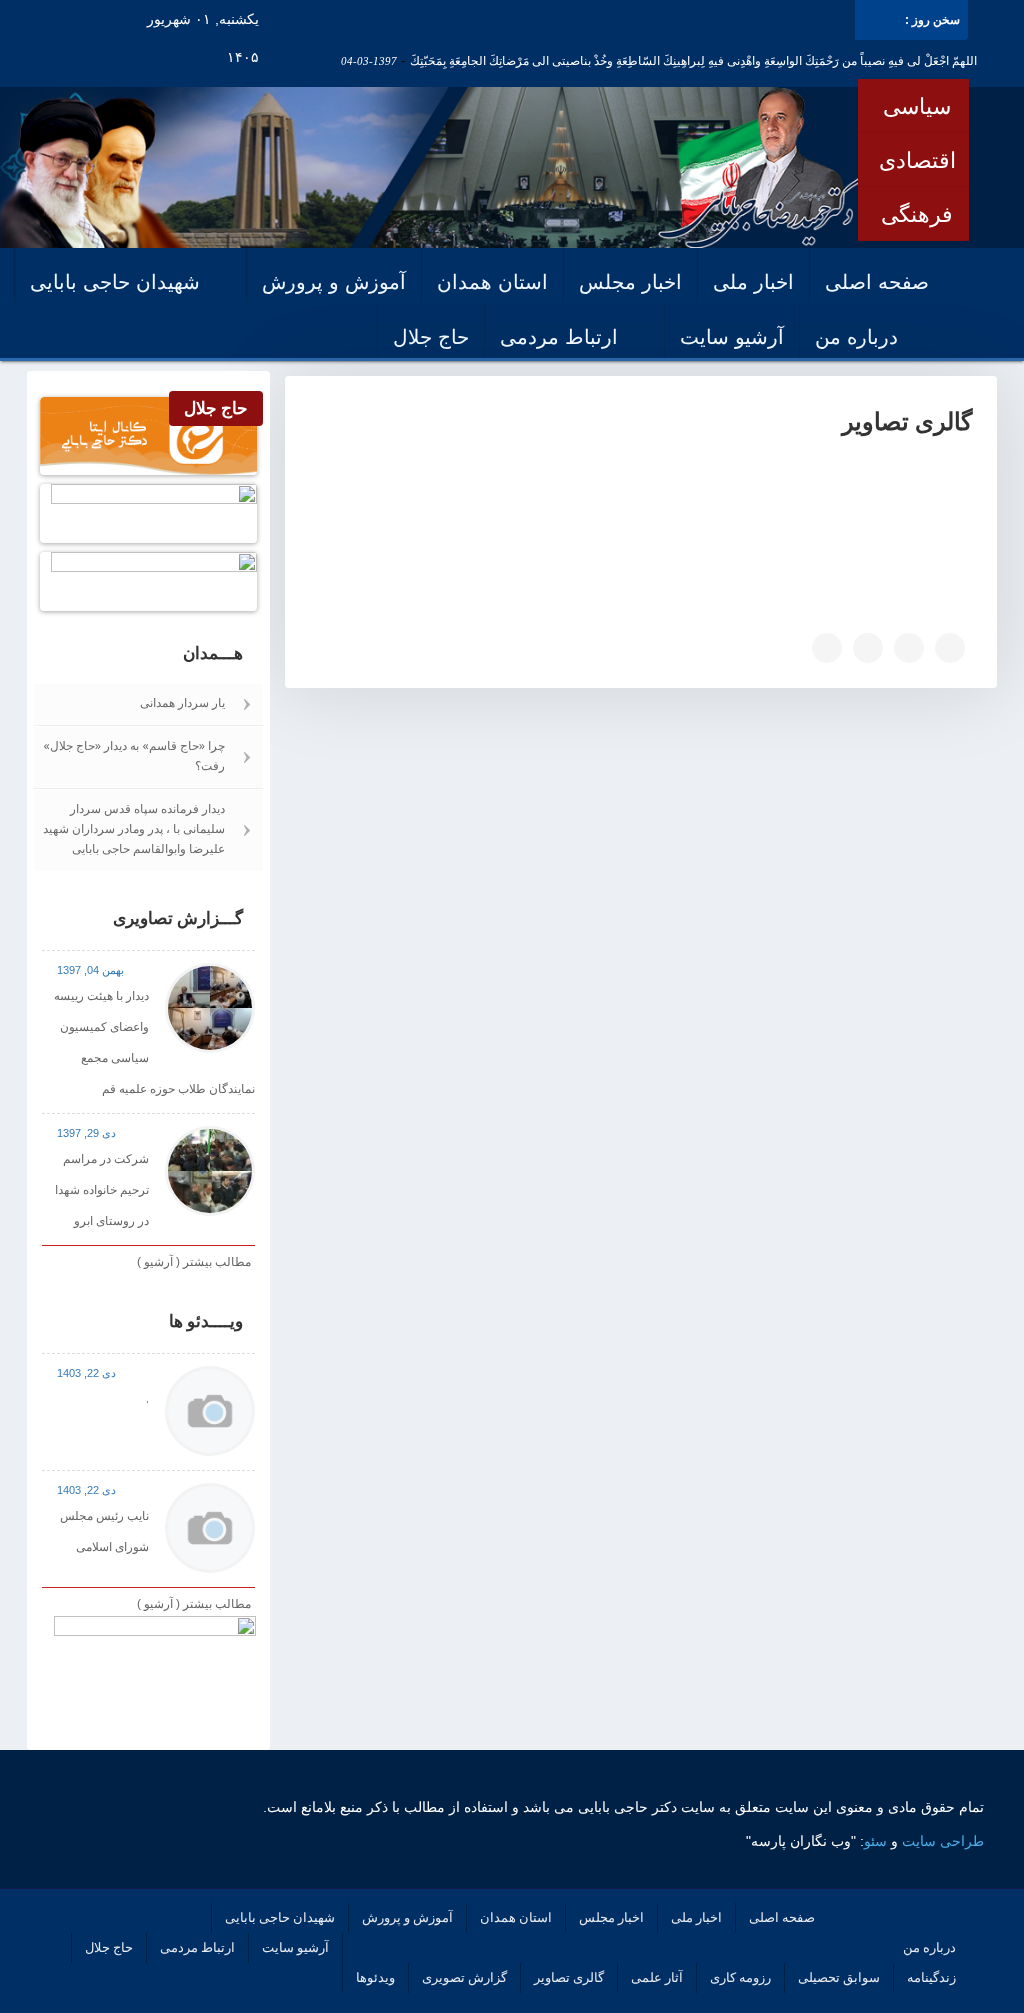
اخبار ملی (753, 282)
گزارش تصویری (464, 1977)
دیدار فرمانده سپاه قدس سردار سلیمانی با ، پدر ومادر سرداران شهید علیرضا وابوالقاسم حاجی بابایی (134, 828)
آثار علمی (657, 1977)
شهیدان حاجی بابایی (115, 282)
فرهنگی (917, 214)
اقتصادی (917, 160)
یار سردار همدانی (182, 702)
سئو (875, 1841)
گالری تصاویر (569, 1977)
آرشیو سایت (732, 337)
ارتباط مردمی (559, 337)
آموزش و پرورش (334, 282)
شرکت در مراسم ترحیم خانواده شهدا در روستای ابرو (102, 1189)
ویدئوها (375, 1977)
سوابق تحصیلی (839, 1977)
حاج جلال (431, 337)
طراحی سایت (943, 1841)
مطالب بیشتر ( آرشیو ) (194, 1262)
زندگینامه (931, 1977)
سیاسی (917, 106)
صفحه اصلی (877, 282)
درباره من (856, 337)
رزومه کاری (740, 1977)
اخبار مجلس (630, 282)
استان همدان (492, 282)
